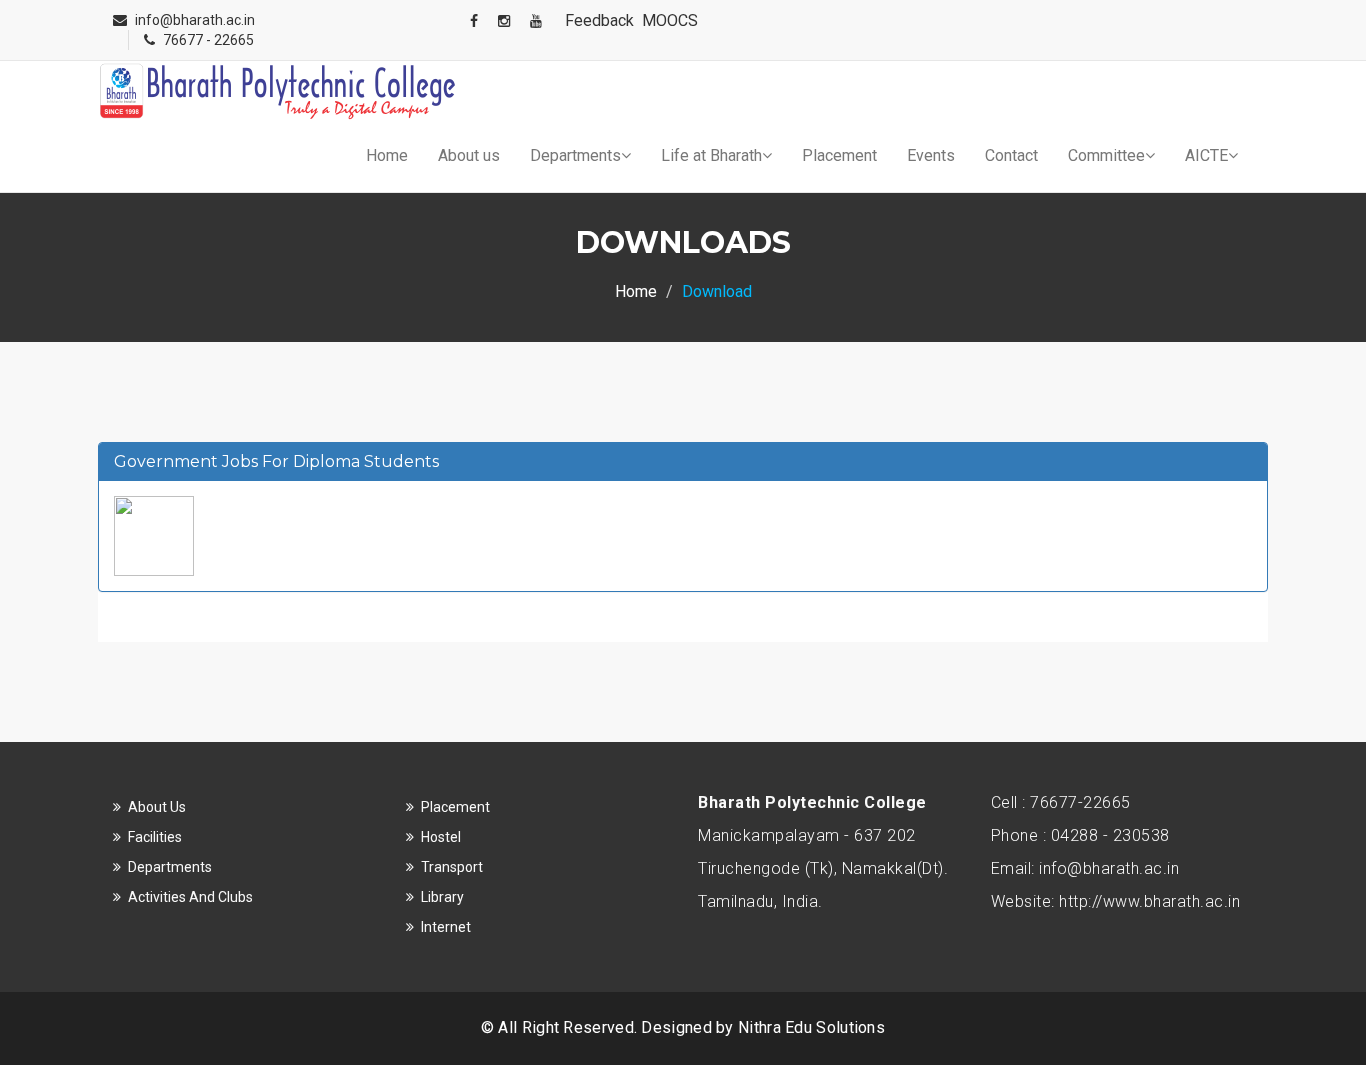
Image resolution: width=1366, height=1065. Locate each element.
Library (442, 897)
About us (469, 155)
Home (387, 155)
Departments (575, 155)
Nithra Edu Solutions (811, 1027)
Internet (446, 927)
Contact (1011, 155)
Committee (1106, 155)
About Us (157, 807)
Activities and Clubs (190, 897)
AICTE (1206, 155)
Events (931, 155)
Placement (839, 155)
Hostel (441, 837)
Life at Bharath (711, 155)
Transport (452, 867)
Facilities (155, 837)
